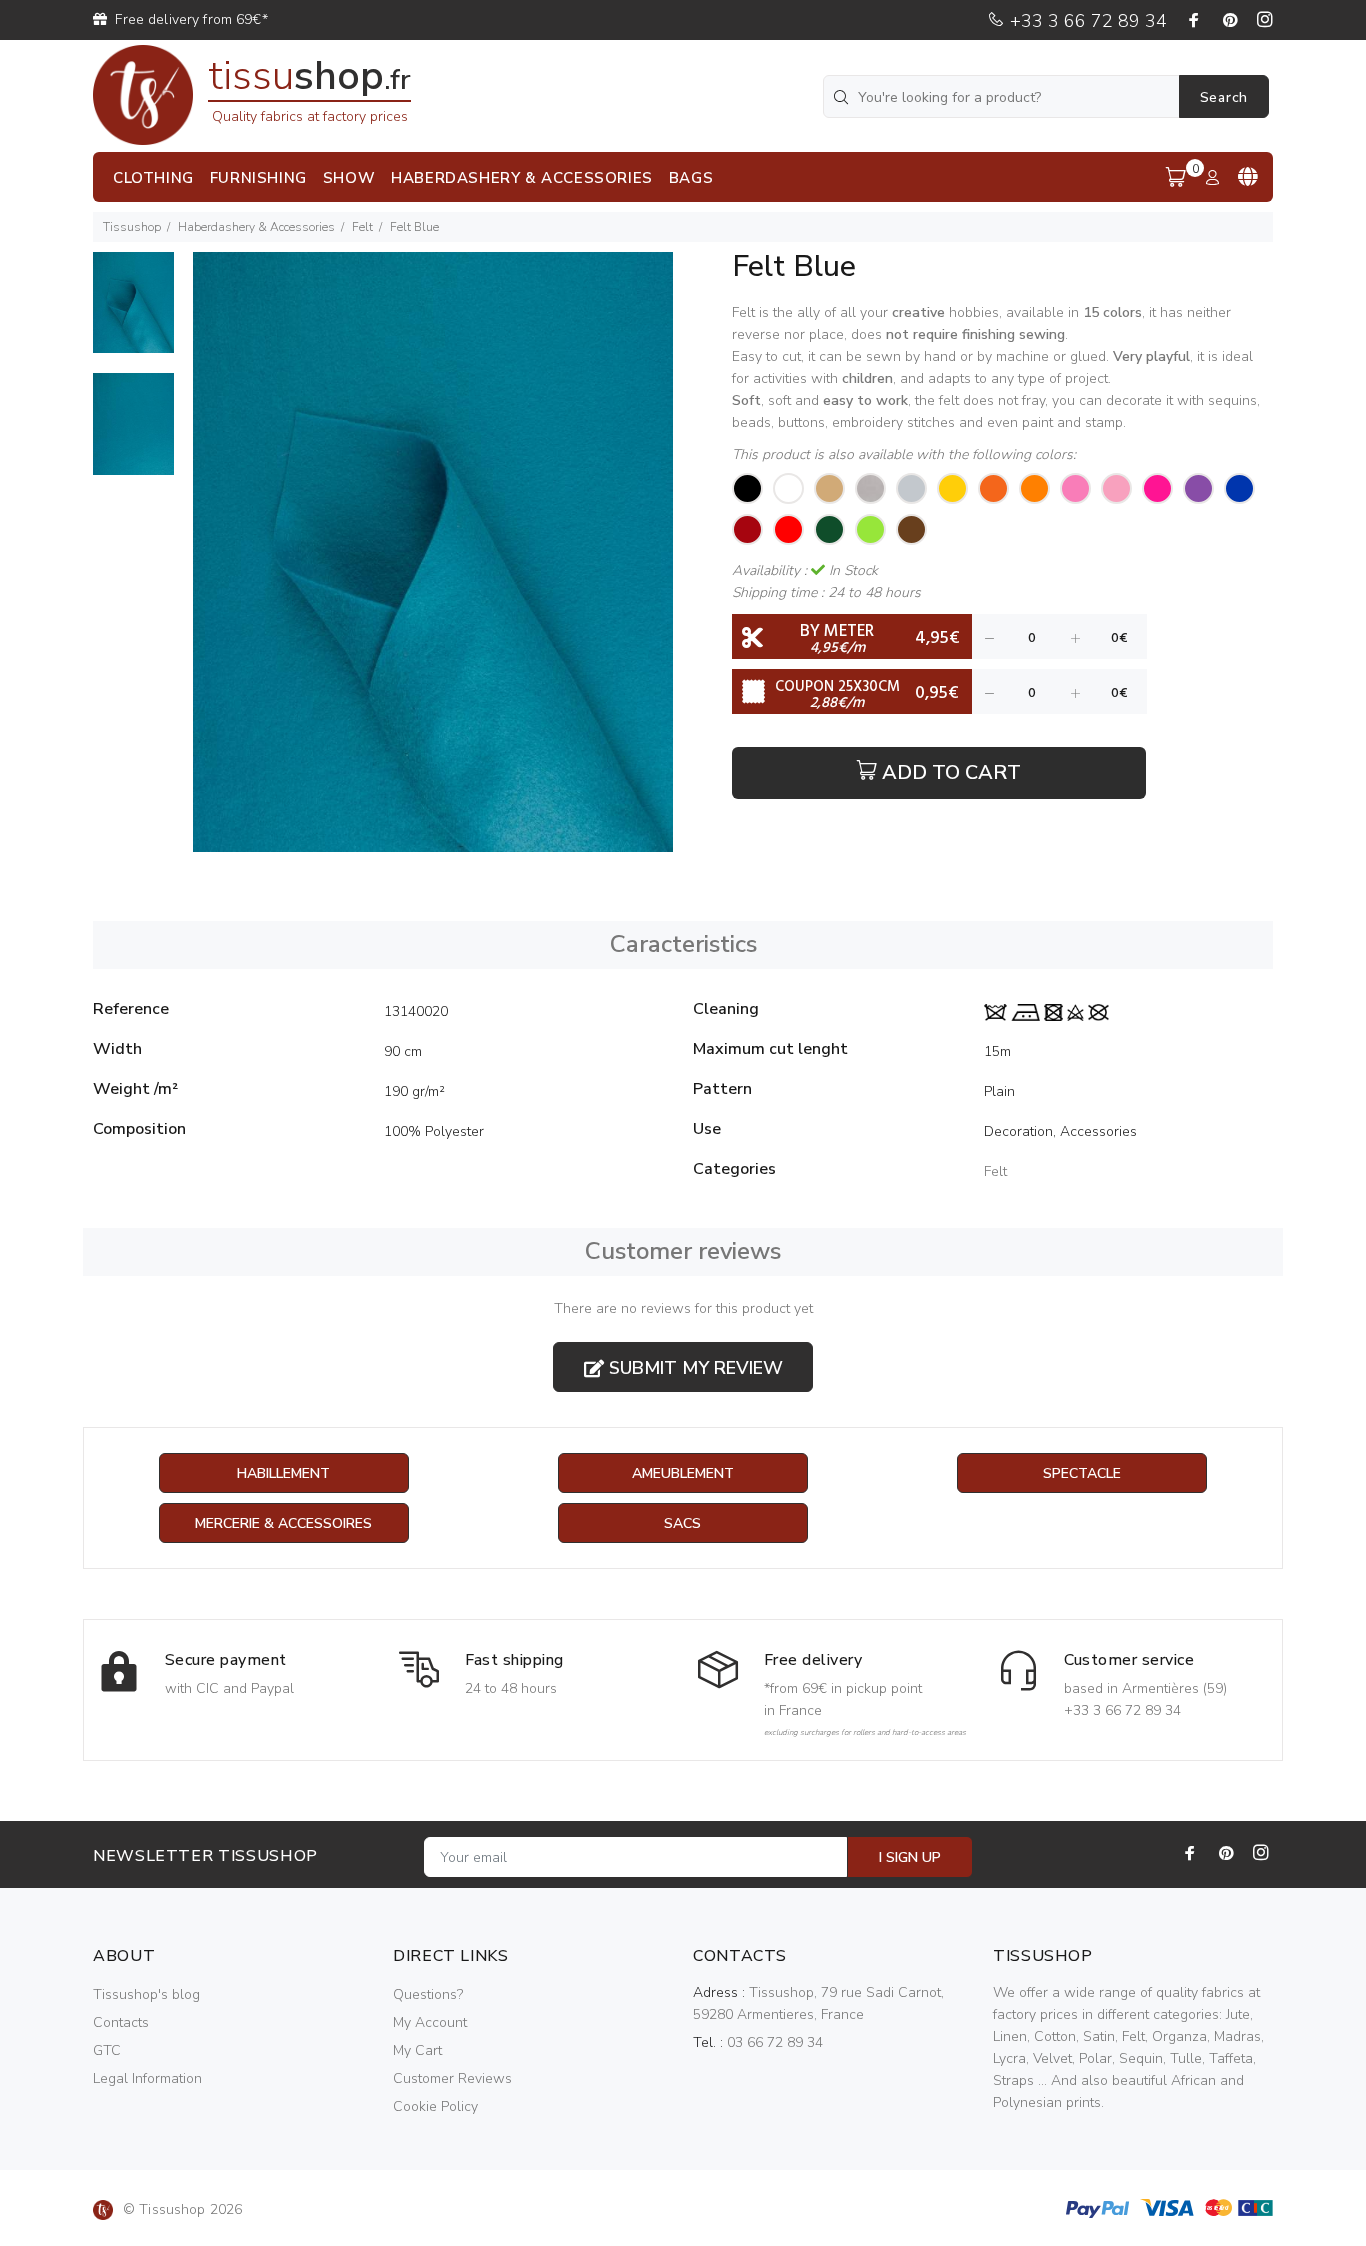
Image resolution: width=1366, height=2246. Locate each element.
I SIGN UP (910, 1857)
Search (1224, 97)
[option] (133, 312)
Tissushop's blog (146, 1994)
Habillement (283, 1473)
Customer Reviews (452, 2078)
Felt (362, 227)
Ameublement (683, 1473)
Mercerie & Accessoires (283, 1523)
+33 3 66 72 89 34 (1086, 21)
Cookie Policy (435, 2106)
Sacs (682, 1523)
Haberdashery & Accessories (256, 227)
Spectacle (1082, 1473)
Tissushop (132, 227)
